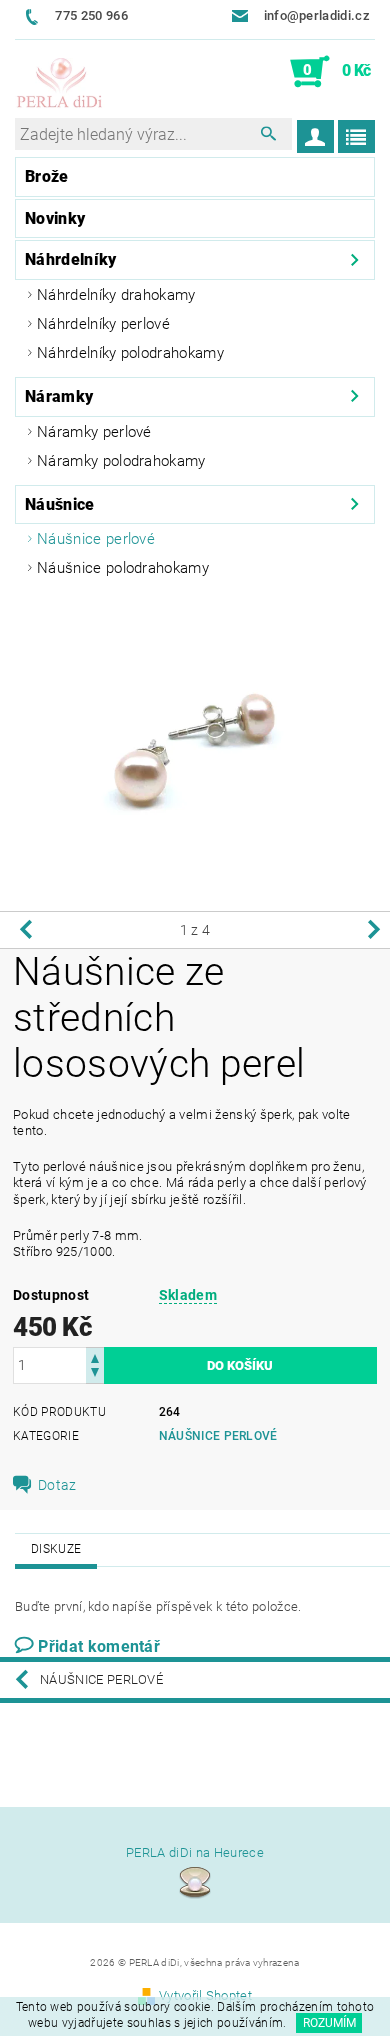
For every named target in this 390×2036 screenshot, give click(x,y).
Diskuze (56, 1549)
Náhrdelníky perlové (103, 324)
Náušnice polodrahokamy (123, 568)
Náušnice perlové (96, 539)
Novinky (55, 218)
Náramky (59, 396)
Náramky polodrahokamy (121, 461)
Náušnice (60, 504)
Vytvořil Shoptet (205, 1995)
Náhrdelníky (71, 259)
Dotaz (57, 1485)
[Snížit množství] (95, 1374)
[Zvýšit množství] (95, 1356)
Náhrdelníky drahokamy (116, 295)
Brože (47, 176)
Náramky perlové (94, 432)
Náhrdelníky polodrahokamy (130, 353)
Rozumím (329, 2023)
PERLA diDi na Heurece (195, 1852)
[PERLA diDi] (60, 84)
